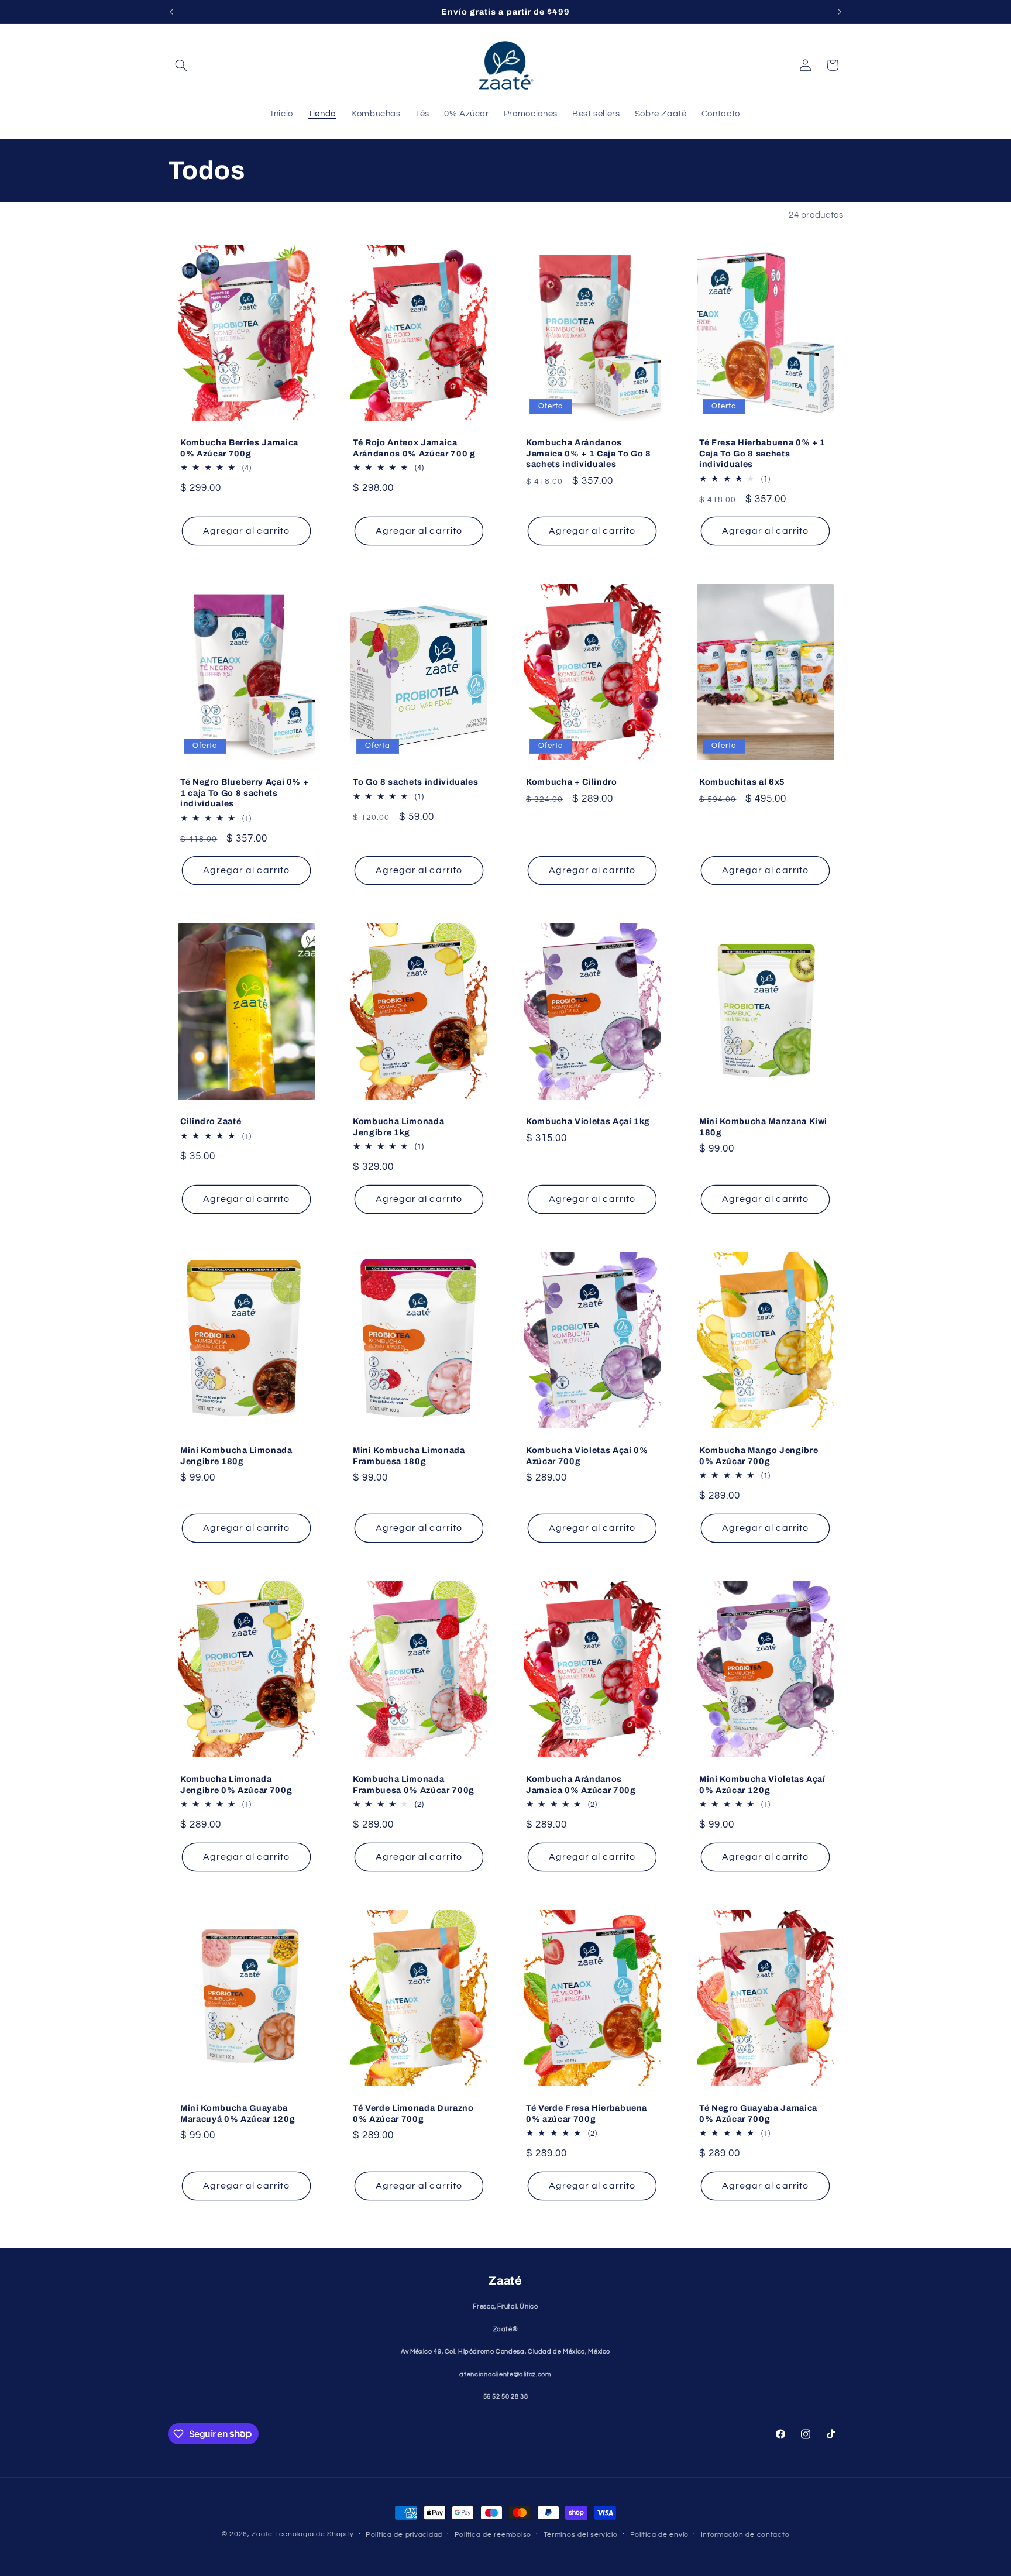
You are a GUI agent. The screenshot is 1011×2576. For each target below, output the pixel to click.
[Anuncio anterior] (171, 12)
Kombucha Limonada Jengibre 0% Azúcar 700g (236, 1785)
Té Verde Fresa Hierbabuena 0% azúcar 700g (587, 2114)
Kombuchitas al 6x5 (742, 782)
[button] (181, 65)
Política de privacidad (404, 2535)
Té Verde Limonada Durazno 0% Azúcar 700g (413, 2114)
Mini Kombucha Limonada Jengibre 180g (236, 1456)
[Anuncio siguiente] (840, 12)
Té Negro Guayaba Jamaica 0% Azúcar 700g (758, 2114)
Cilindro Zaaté (211, 1122)
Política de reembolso (493, 2535)
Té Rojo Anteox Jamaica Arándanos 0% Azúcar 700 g (414, 448)
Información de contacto (745, 2535)
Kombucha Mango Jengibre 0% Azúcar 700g (759, 1456)
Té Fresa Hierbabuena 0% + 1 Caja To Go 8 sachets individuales (762, 453)
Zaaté (262, 2534)
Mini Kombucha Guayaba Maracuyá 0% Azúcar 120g (238, 2114)
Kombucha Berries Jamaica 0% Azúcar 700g (239, 448)
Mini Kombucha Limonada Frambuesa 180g (409, 1456)
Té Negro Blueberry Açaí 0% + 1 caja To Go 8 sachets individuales (244, 793)
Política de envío (660, 2535)
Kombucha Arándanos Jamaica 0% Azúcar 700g (581, 1785)
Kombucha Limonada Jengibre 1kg (398, 1127)
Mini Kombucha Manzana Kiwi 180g (763, 1127)
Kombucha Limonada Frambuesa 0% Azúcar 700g (414, 1785)
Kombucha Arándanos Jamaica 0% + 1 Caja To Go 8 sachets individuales (589, 453)
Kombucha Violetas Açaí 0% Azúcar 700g (587, 1456)
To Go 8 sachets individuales (415, 782)
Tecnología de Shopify (314, 2534)
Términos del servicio (581, 2535)
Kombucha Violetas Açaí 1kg (588, 1122)
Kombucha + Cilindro (572, 782)
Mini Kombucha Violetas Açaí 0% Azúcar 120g (762, 1785)
